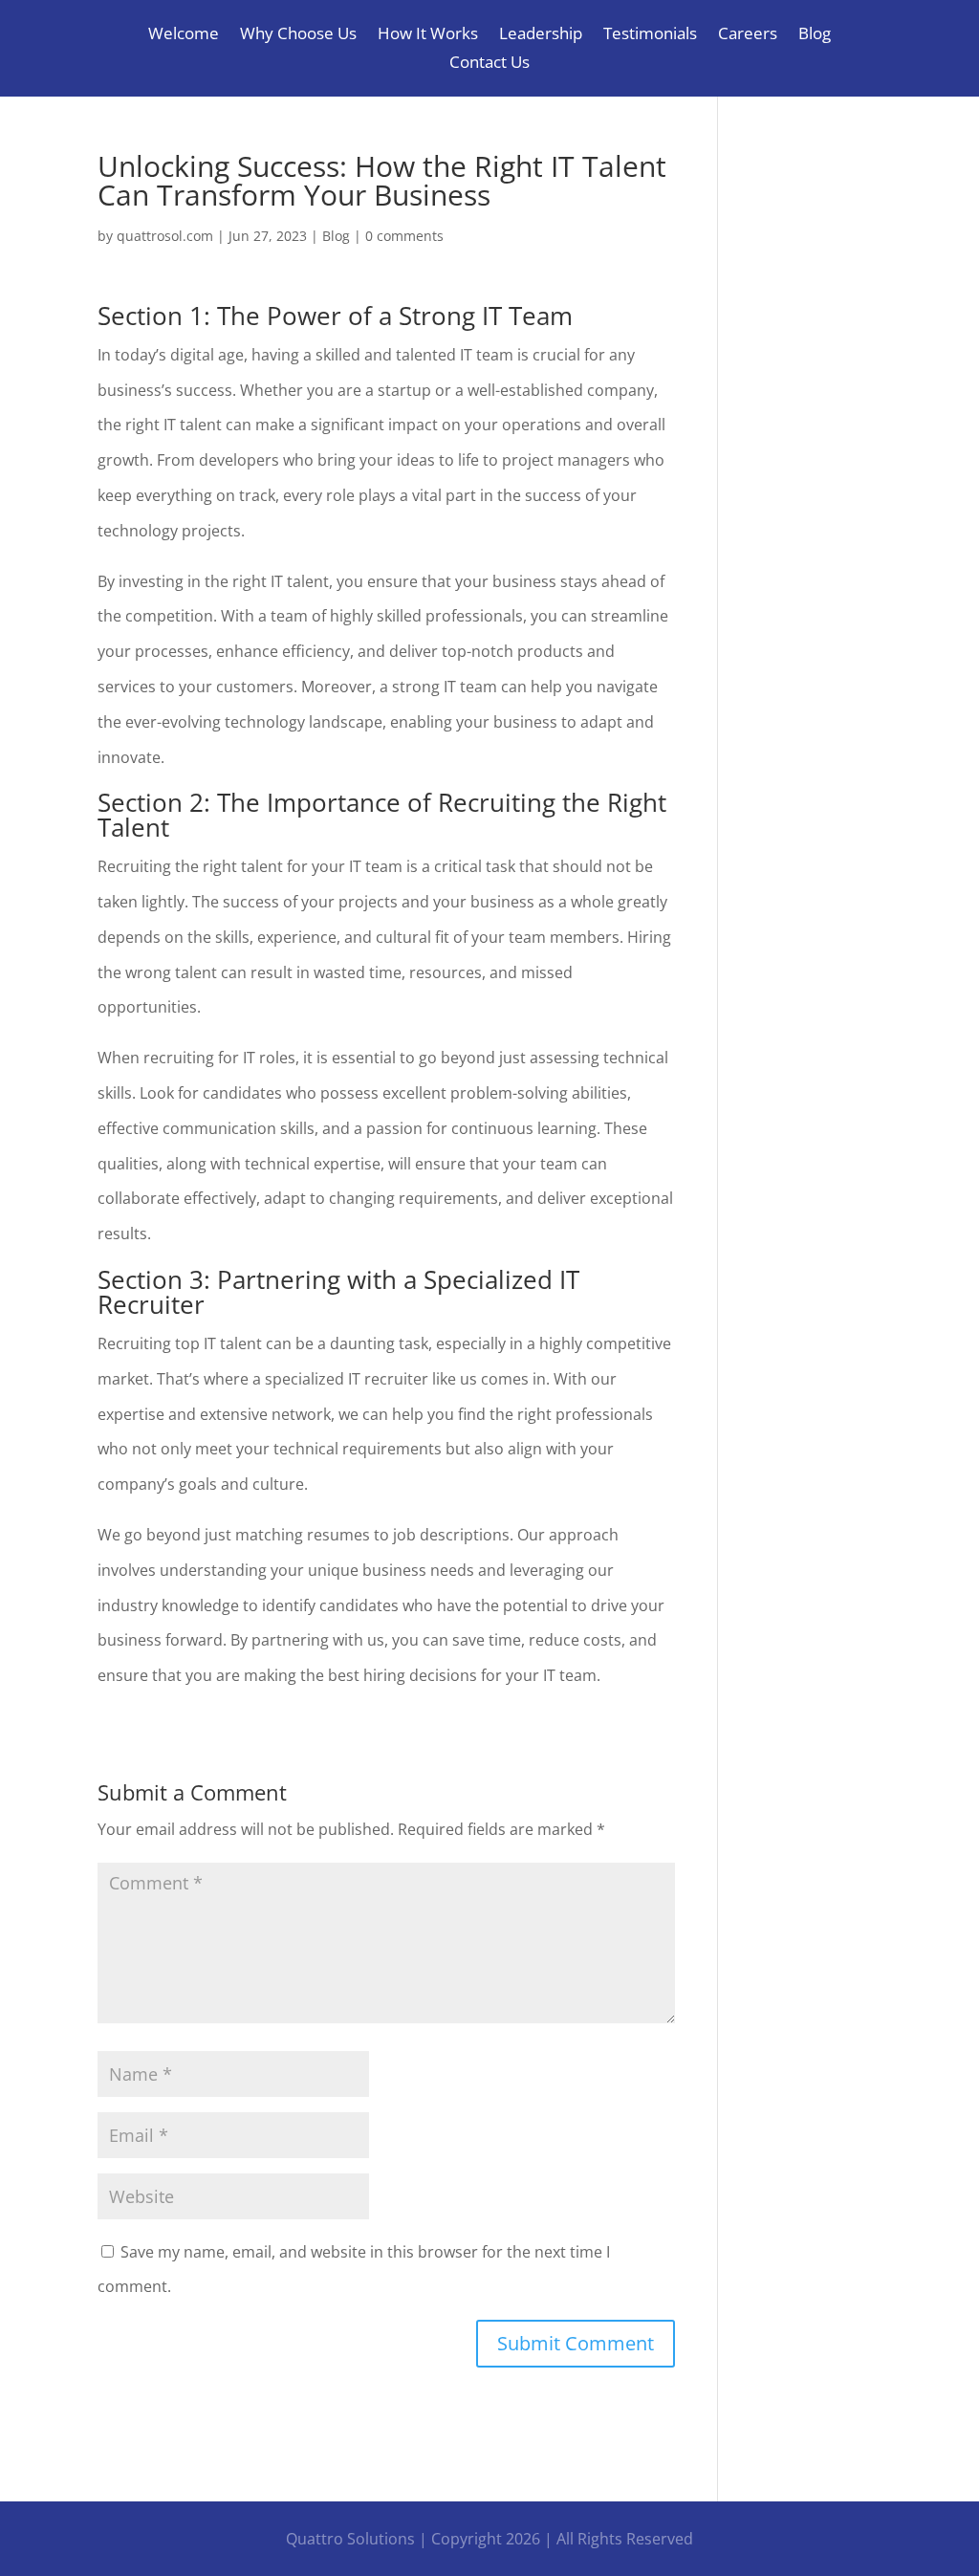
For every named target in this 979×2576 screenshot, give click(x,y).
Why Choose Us (298, 35)
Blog (815, 35)
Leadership (541, 35)
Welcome (184, 35)
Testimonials (650, 35)
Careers (748, 35)
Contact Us (489, 64)
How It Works (428, 35)
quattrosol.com (165, 236)
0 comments (404, 236)
